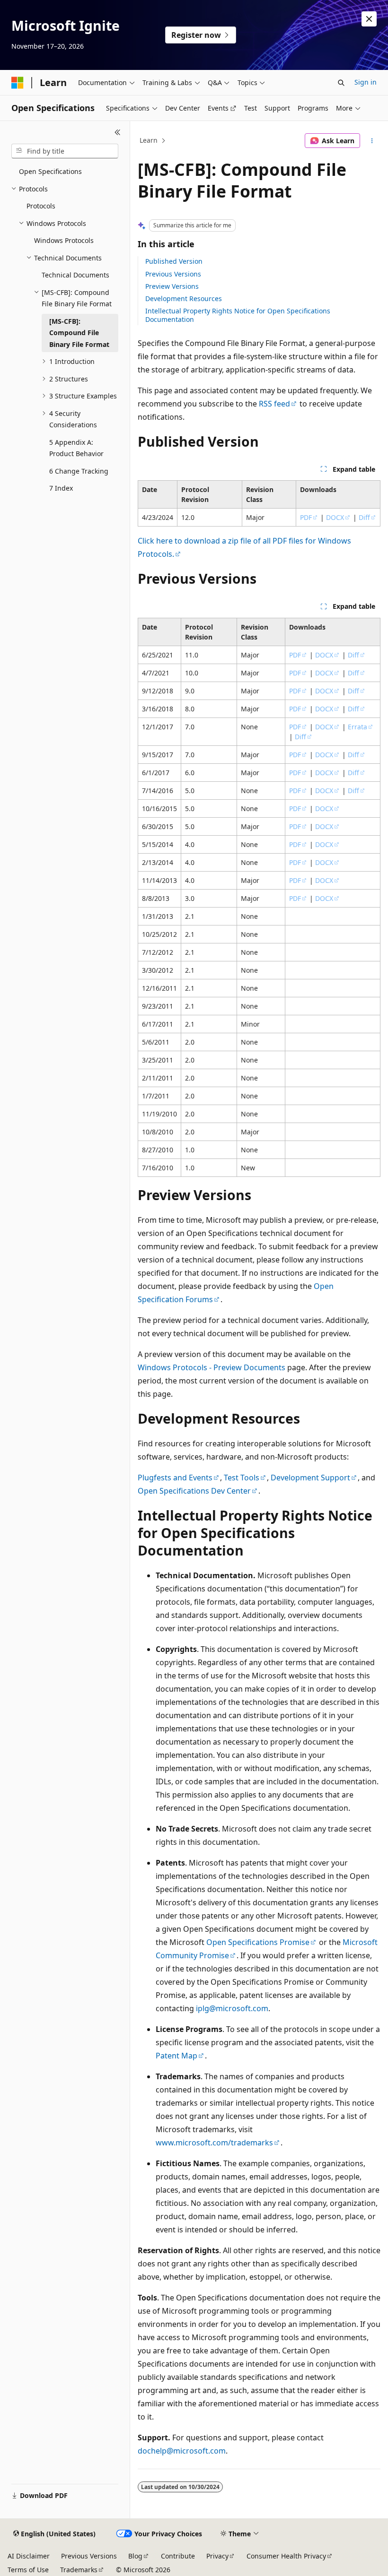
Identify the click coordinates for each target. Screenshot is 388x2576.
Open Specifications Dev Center (194, 1491)
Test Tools (242, 1478)
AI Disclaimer (29, 2556)
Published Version (174, 261)
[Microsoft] (18, 83)
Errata (357, 727)
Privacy (217, 2556)
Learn (149, 140)
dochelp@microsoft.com (182, 2451)
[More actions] (372, 141)
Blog (135, 2556)
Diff (364, 517)
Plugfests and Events (175, 1478)
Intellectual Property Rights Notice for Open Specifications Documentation (238, 315)
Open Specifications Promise (258, 1942)
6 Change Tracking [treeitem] (79, 471)
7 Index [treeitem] (61, 488)
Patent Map (176, 2056)
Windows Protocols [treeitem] (64, 240)
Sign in (366, 82)
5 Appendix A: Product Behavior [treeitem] (76, 448)
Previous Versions (173, 274)
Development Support (310, 1478)
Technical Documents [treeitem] (75, 275)
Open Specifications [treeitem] (50, 171)
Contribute (178, 2556)
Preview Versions (172, 286)
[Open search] (341, 83)
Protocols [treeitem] (41, 206)
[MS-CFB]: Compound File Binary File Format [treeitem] (79, 333)
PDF (306, 517)
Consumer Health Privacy (286, 2556)
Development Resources (184, 298)
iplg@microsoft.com (232, 2008)
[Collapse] (118, 132)
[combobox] (65, 151)
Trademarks (79, 2570)
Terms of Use (28, 2570)
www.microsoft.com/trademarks (214, 2143)
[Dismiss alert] (369, 19)
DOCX (335, 517)
